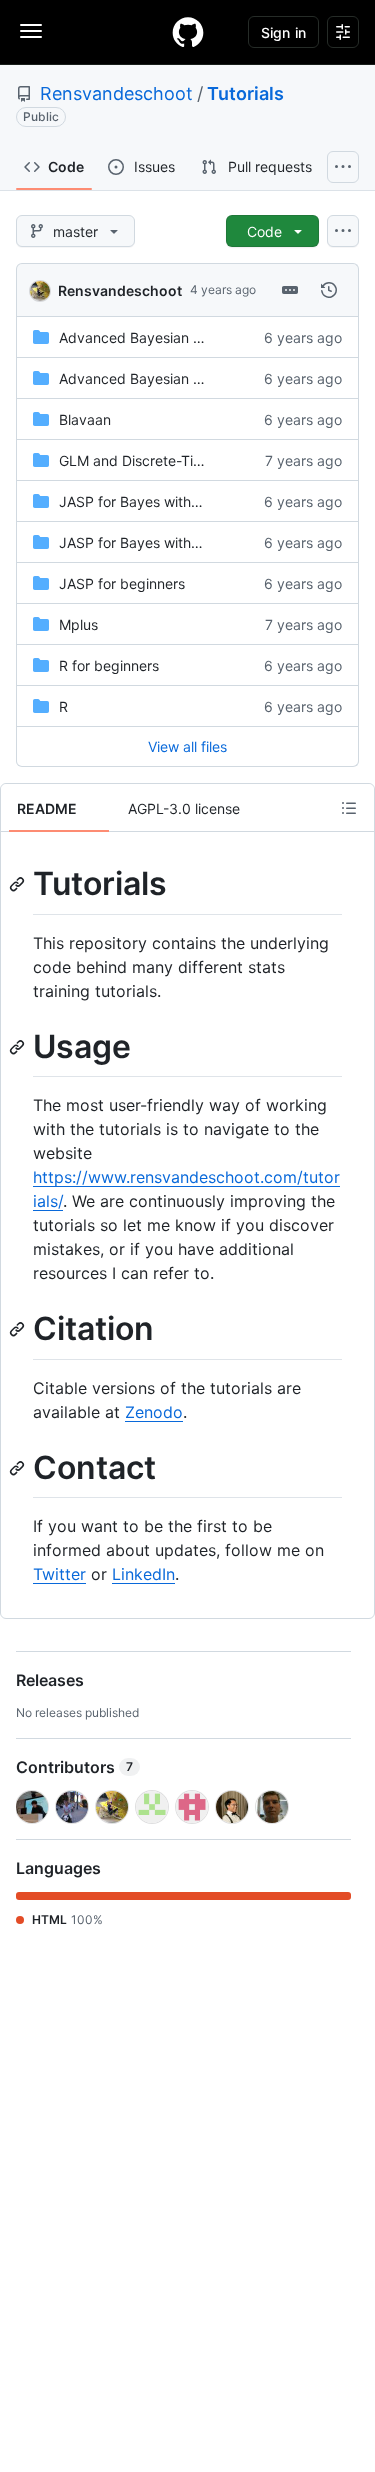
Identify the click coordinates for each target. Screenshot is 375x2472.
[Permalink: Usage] (19, 1047)
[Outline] (349, 808)
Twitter (59, 1574)
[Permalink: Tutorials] (19, 884)
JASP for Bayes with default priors (170, 501)
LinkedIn (143, 1574)
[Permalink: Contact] (19, 1468)
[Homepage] (188, 32)
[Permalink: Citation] (19, 1330)
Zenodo (154, 1412)
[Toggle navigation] (31, 31)
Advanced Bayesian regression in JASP (187, 337)
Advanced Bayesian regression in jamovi (190, 378)
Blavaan (85, 419)
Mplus (78, 624)
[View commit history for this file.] (329, 290)
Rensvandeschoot (116, 93)
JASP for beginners (122, 583)
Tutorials (245, 93)
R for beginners (109, 665)
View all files (187, 746)
